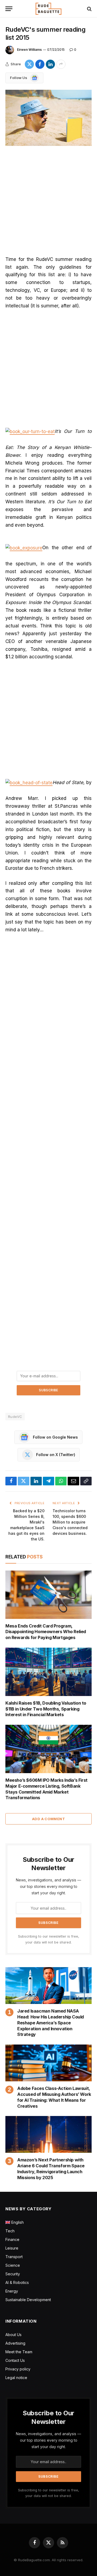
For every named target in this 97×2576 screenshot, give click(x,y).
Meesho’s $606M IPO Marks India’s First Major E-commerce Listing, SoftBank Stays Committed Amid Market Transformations (46, 1789)
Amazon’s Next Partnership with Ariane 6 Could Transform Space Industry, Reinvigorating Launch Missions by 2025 (51, 2169)
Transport (14, 2257)
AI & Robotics (17, 2282)
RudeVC (15, 1417)
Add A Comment (48, 1819)
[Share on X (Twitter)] (29, 64)
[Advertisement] (48, 205)
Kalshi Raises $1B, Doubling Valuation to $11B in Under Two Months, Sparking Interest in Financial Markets (46, 1709)
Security (13, 2274)
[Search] (89, 9)
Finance (12, 2239)
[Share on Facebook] (40, 64)
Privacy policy (18, 2369)
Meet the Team (19, 2352)
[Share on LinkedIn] (50, 64)
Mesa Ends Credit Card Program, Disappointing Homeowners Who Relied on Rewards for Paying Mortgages (46, 1632)
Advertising (15, 2343)
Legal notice (16, 2378)
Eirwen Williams (29, 50)
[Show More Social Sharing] (61, 64)
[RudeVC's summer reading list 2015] (48, 118)
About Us (13, 2335)
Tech (10, 2231)
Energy (12, 2291)
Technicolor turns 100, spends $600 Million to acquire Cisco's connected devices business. (70, 1522)
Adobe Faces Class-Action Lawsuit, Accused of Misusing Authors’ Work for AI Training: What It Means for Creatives (54, 2097)
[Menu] (9, 9)
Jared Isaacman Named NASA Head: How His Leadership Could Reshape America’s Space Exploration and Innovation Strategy (51, 2023)
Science (13, 2265)
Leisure (12, 2248)
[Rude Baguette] (48, 9)
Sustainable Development (28, 2300)
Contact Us (15, 2360)
